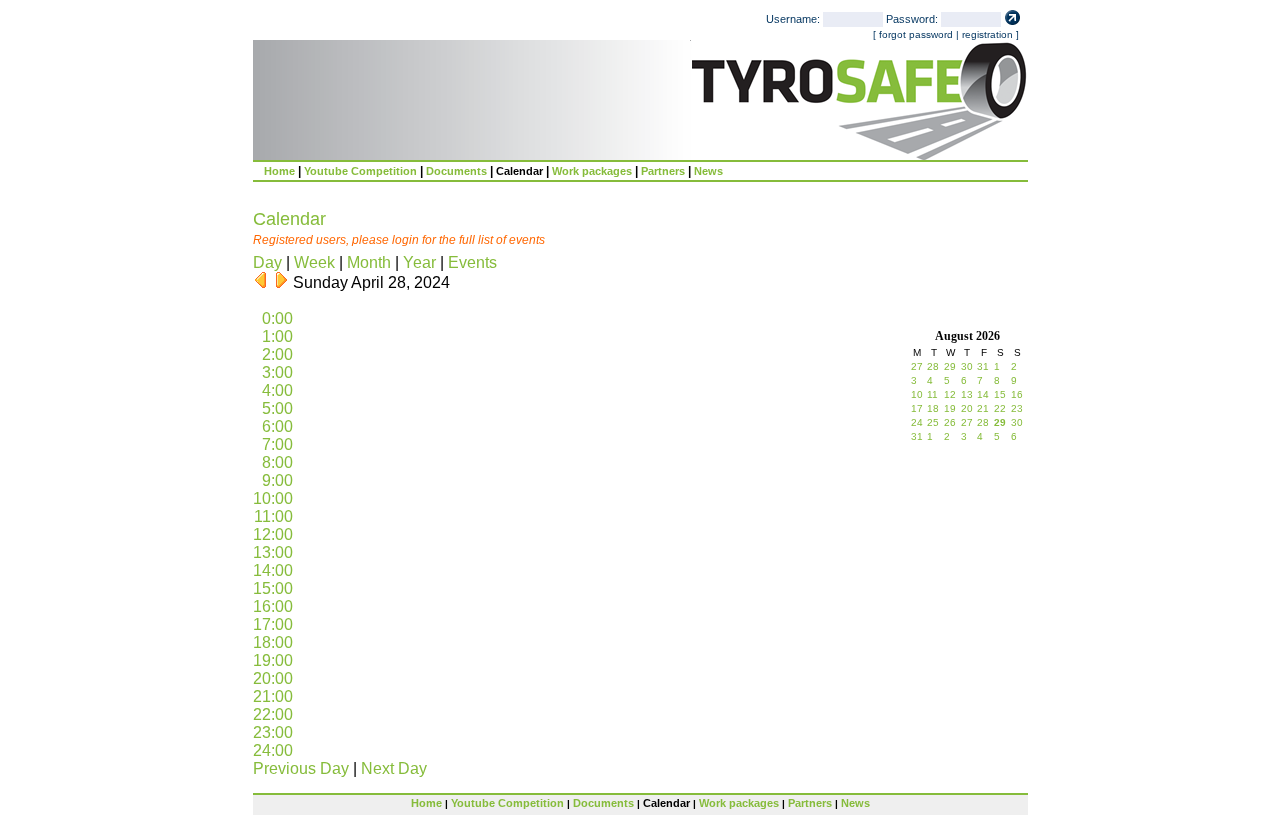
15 (1000, 394)
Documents (456, 171)
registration (987, 34)
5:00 (277, 408)
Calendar (519, 171)
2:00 (277, 354)
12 (950, 394)
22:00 (273, 714)
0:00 (277, 318)
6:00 (277, 426)
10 (917, 394)
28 (933, 366)
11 (932, 394)
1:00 (277, 336)
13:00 (273, 552)
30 (967, 366)
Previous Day (301, 768)
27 (917, 366)
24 (917, 422)
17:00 (273, 624)
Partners (663, 171)
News (708, 171)
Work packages (592, 171)
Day (267, 262)
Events (472, 262)
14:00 (273, 570)
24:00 (273, 750)
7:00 (277, 444)
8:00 (277, 462)
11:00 (273, 516)
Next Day (394, 768)
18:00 (273, 642)
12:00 (273, 534)
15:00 (273, 588)
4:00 (277, 390)
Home (279, 171)
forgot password (916, 34)
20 (967, 408)
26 (950, 422)
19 (950, 408)
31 (983, 366)
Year (419, 262)
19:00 (273, 660)
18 (933, 408)
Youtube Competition (360, 171)
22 (1000, 408)
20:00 (273, 678)
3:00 (277, 372)
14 (983, 394)
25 (933, 422)
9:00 (277, 480)
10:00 (273, 498)
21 (983, 408)
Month (369, 262)
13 (967, 394)
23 (1017, 408)
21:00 (273, 696)
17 (917, 408)
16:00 (273, 606)
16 (1017, 394)
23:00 (273, 732)
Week (314, 262)
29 (950, 366)
